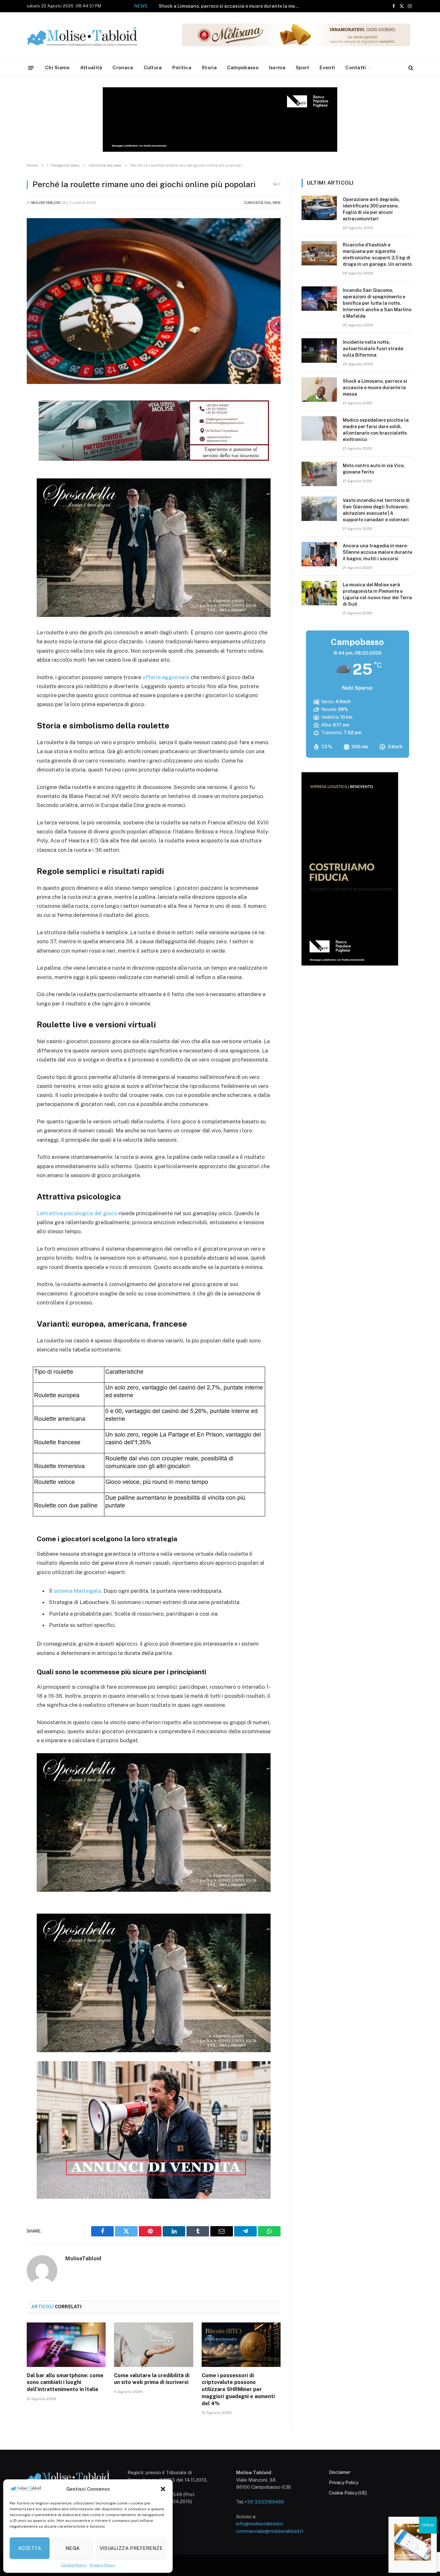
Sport (303, 67)
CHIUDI (428, 2525)
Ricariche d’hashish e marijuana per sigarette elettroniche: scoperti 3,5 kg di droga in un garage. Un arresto (377, 255)
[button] (163, 2489)
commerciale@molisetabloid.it (270, 2531)
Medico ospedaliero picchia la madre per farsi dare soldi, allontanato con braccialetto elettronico (213, 6)
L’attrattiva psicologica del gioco (77, 1213)
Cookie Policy (74, 2565)
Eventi (327, 67)
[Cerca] (410, 68)
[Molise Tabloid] (91, 36)
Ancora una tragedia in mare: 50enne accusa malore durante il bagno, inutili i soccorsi (378, 552)
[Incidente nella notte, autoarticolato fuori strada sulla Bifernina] (319, 351)
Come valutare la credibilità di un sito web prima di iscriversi (152, 2379)
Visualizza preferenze (131, 2548)
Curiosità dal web (262, 203)
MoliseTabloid (46, 203)
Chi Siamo (57, 67)
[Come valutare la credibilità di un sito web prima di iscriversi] (153, 2345)
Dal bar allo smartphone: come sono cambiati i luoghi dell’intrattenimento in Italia (65, 2383)
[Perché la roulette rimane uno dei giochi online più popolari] (154, 301)
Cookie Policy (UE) (348, 2493)
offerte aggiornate (166, 677)
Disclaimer (340, 2472)
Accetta (30, 2548)
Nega (73, 2548)
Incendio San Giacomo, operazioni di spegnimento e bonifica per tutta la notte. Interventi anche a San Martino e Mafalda (377, 303)
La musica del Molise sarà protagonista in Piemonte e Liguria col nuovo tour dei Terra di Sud (377, 594)
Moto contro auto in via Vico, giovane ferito (374, 469)
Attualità (91, 67)
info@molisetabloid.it (260, 2524)
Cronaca (123, 67)
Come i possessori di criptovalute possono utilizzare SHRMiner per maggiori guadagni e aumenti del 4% (238, 2389)
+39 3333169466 (264, 2502)
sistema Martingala (77, 1591)
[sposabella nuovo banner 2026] (154, 615)
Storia (209, 67)
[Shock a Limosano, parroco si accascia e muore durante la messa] (319, 389)
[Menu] (31, 67)
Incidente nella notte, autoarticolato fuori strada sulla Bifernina (373, 349)
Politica (182, 67)
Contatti (356, 67)
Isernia (277, 67)
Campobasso (243, 67)
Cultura (153, 67)
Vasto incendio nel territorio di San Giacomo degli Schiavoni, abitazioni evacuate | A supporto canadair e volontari (376, 510)
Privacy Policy (102, 2565)
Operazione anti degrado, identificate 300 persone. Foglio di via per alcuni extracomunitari (371, 209)
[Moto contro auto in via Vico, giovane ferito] (319, 474)
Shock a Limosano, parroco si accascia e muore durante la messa (375, 388)
